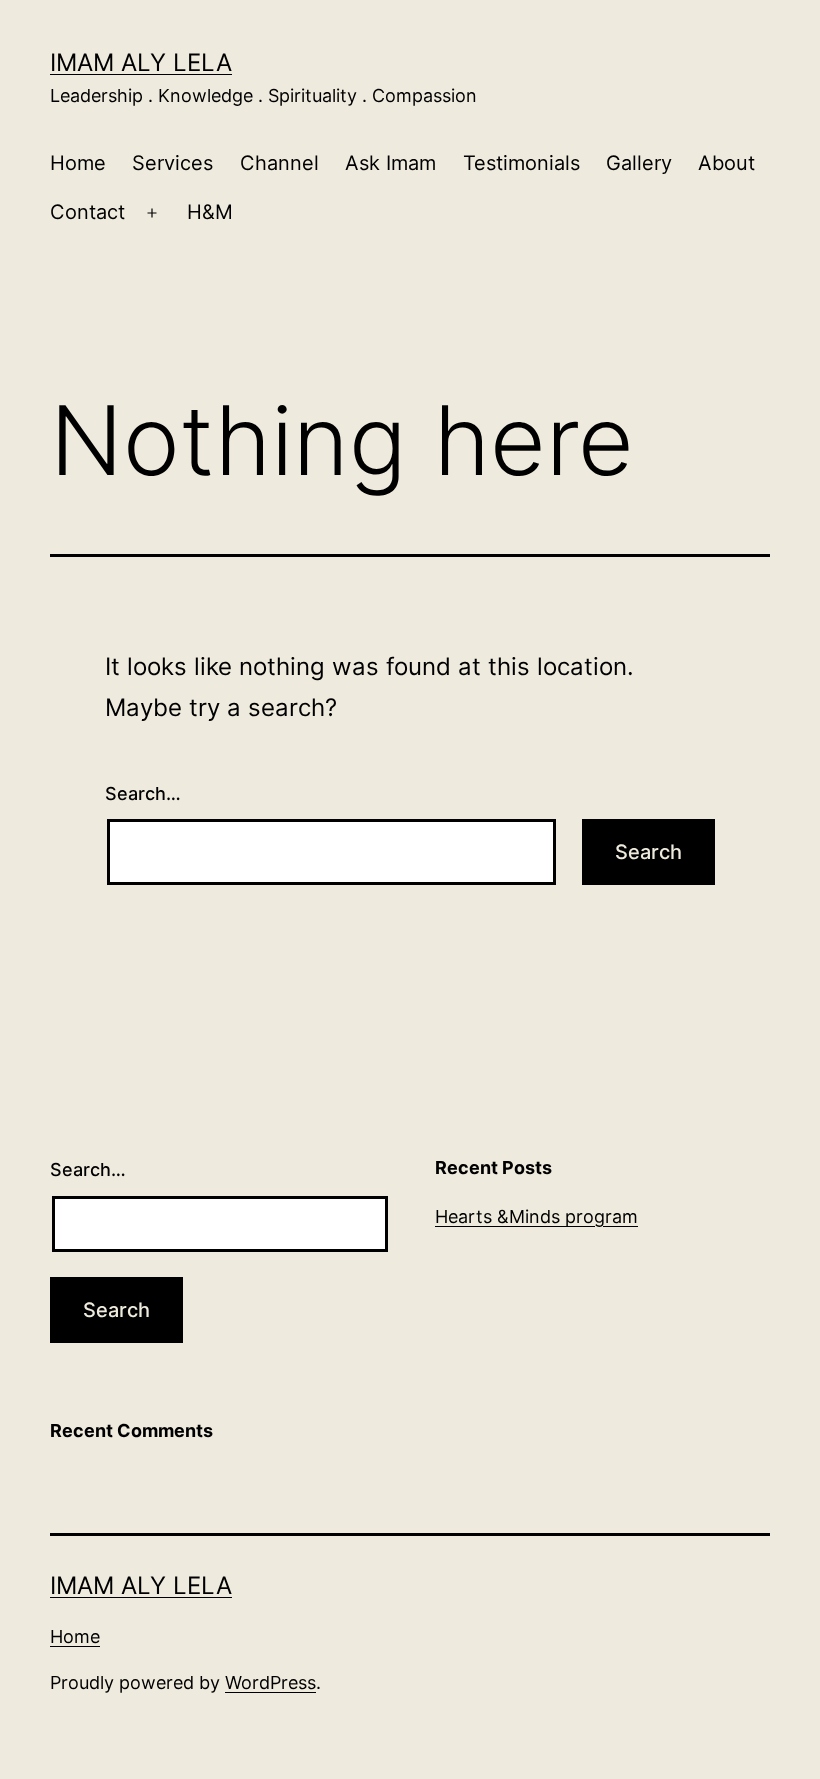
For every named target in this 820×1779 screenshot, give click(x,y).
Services (172, 163)
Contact (87, 212)
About (726, 163)
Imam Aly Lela (141, 62)
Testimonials (521, 163)
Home (78, 163)
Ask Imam (390, 163)
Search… (143, 793)
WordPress (270, 1682)
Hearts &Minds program (536, 1216)
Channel (279, 163)
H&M (210, 212)
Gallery (639, 163)
